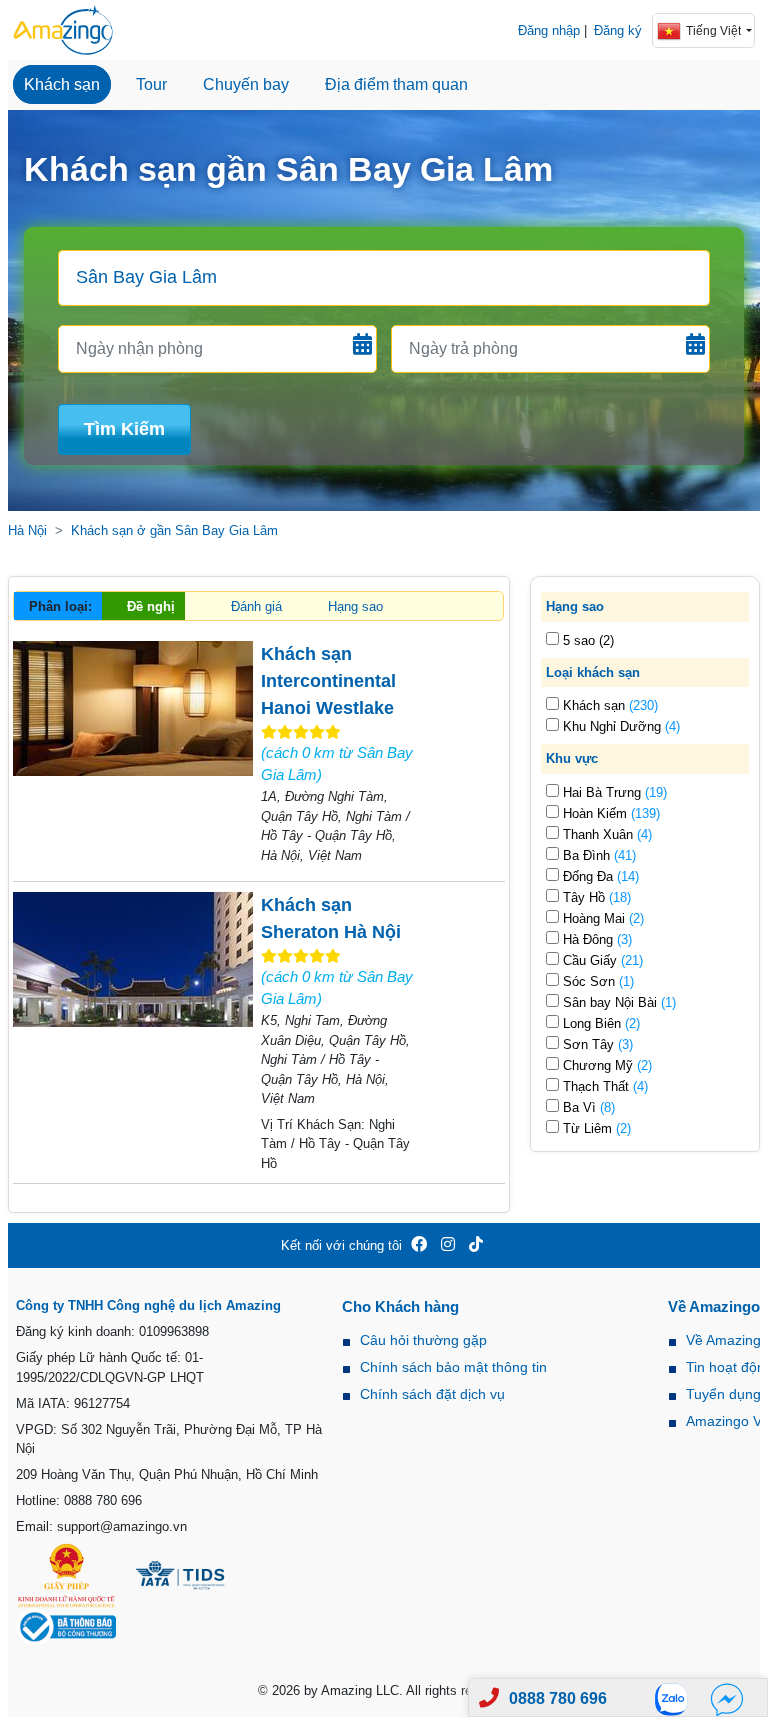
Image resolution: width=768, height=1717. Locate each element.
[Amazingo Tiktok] (476, 1245)
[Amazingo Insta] (448, 1245)
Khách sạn (62, 84)
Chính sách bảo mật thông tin (453, 1367)
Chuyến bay (246, 84)
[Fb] (727, 1698)
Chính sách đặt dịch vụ (432, 1394)
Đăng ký (618, 30)
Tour (151, 84)
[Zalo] (677, 1698)
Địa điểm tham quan (396, 84)
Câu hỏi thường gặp (423, 1340)
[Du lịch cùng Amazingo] (63, 30)
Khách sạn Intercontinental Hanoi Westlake (328, 681)
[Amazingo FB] (419, 1245)
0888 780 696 (558, 1698)
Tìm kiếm (124, 429)
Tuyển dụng (723, 1394)
